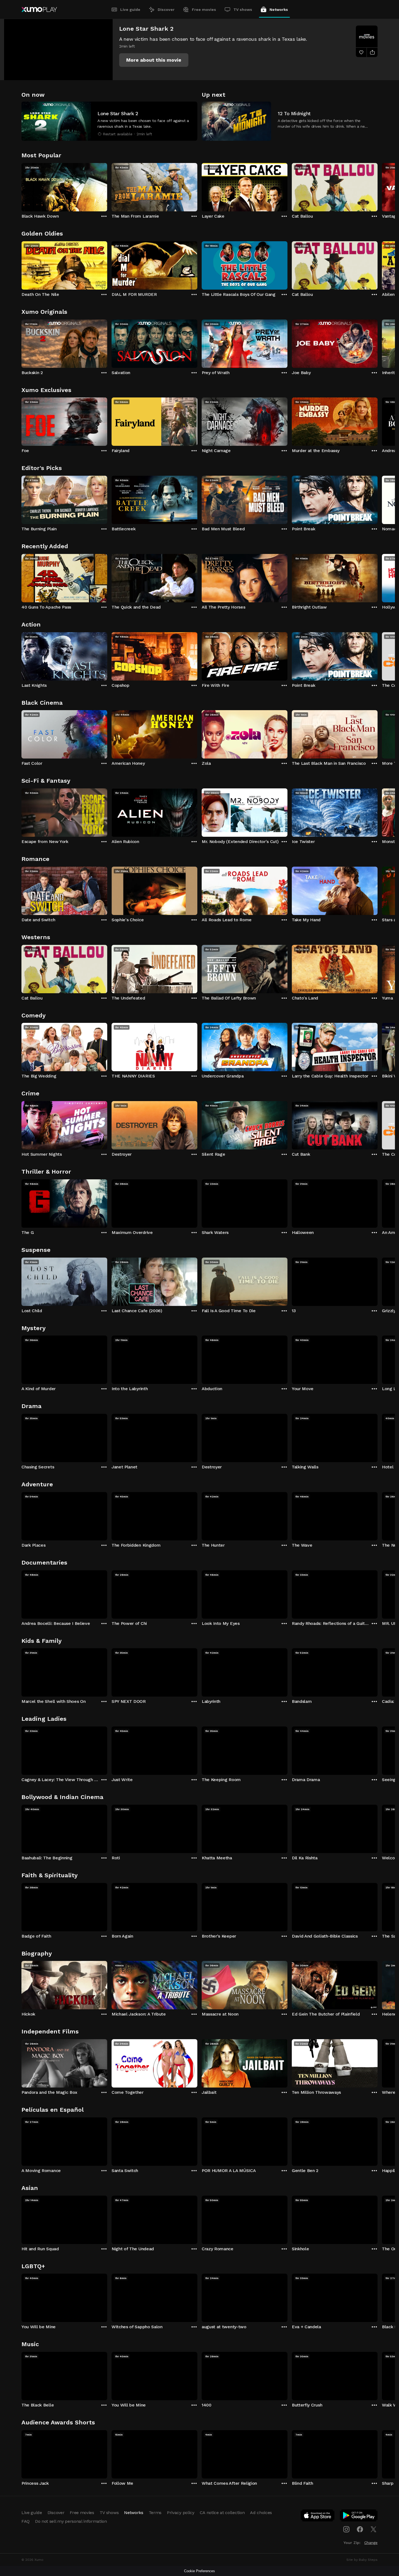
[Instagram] (346, 2529)
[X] (373, 2529)
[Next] (378, 186)
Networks (279, 10)
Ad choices (261, 2513)
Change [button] (371, 2543)
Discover (166, 10)
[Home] (39, 10)
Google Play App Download (359, 2517)
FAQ (26, 2521)
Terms (155, 2513)
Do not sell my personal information (71, 2521)
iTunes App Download (318, 2517)
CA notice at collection (222, 2513)
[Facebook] (360, 2529)
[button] (154, 60)
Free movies (204, 10)
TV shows (243, 10)
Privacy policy (181, 2513)
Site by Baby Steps (362, 2560)
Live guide (130, 10)
